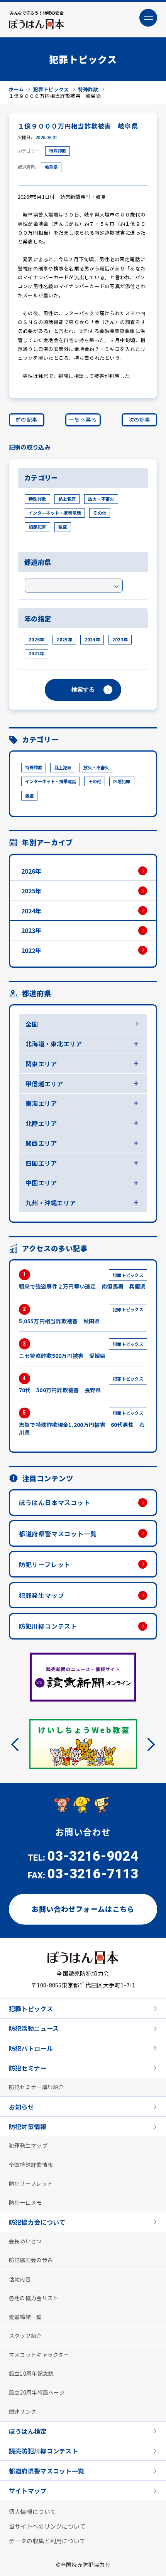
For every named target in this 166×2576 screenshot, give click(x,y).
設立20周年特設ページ (37, 2392)
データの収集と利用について (47, 2540)
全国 (32, 1024)
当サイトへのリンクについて (47, 2526)
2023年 (120, 639)
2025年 (64, 639)
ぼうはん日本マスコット (55, 1502)
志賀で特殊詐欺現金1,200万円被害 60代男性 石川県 (82, 1423)
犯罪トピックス (31, 2008)
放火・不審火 (101, 499)
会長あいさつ (25, 2240)
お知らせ (21, 2106)
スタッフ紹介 (25, 2335)
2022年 (36, 653)
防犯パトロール (31, 2047)
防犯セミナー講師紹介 (36, 2086)
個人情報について (32, 2511)
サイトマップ (28, 2490)
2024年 (92, 639)
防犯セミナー (28, 2068)
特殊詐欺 (58, 151)
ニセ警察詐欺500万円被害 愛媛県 (81, 1350)
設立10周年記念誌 (31, 2373)
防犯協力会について (37, 2222)
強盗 (63, 527)
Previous (18, 1744)
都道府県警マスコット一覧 (58, 1534)
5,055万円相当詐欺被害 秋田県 (81, 1315)
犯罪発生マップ (42, 1595)
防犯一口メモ (25, 2202)
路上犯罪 (67, 499)
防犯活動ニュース (34, 2028)
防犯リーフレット (45, 1564)
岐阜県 (51, 167)
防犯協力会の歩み (31, 2259)
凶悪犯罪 (37, 527)
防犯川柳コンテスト (48, 1626)
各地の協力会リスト (34, 2297)
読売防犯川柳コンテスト (43, 2450)
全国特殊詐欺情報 (31, 2164)
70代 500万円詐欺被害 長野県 (81, 1385)
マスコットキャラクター (39, 2354)
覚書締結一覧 (25, 2316)
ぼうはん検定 (28, 2431)
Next (148, 1744)
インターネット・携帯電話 (55, 513)
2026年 (36, 639)
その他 (100, 513)
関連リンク (23, 2411)
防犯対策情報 (28, 2126)
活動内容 (20, 2279)
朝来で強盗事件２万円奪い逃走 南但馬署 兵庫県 (82, 1281)
